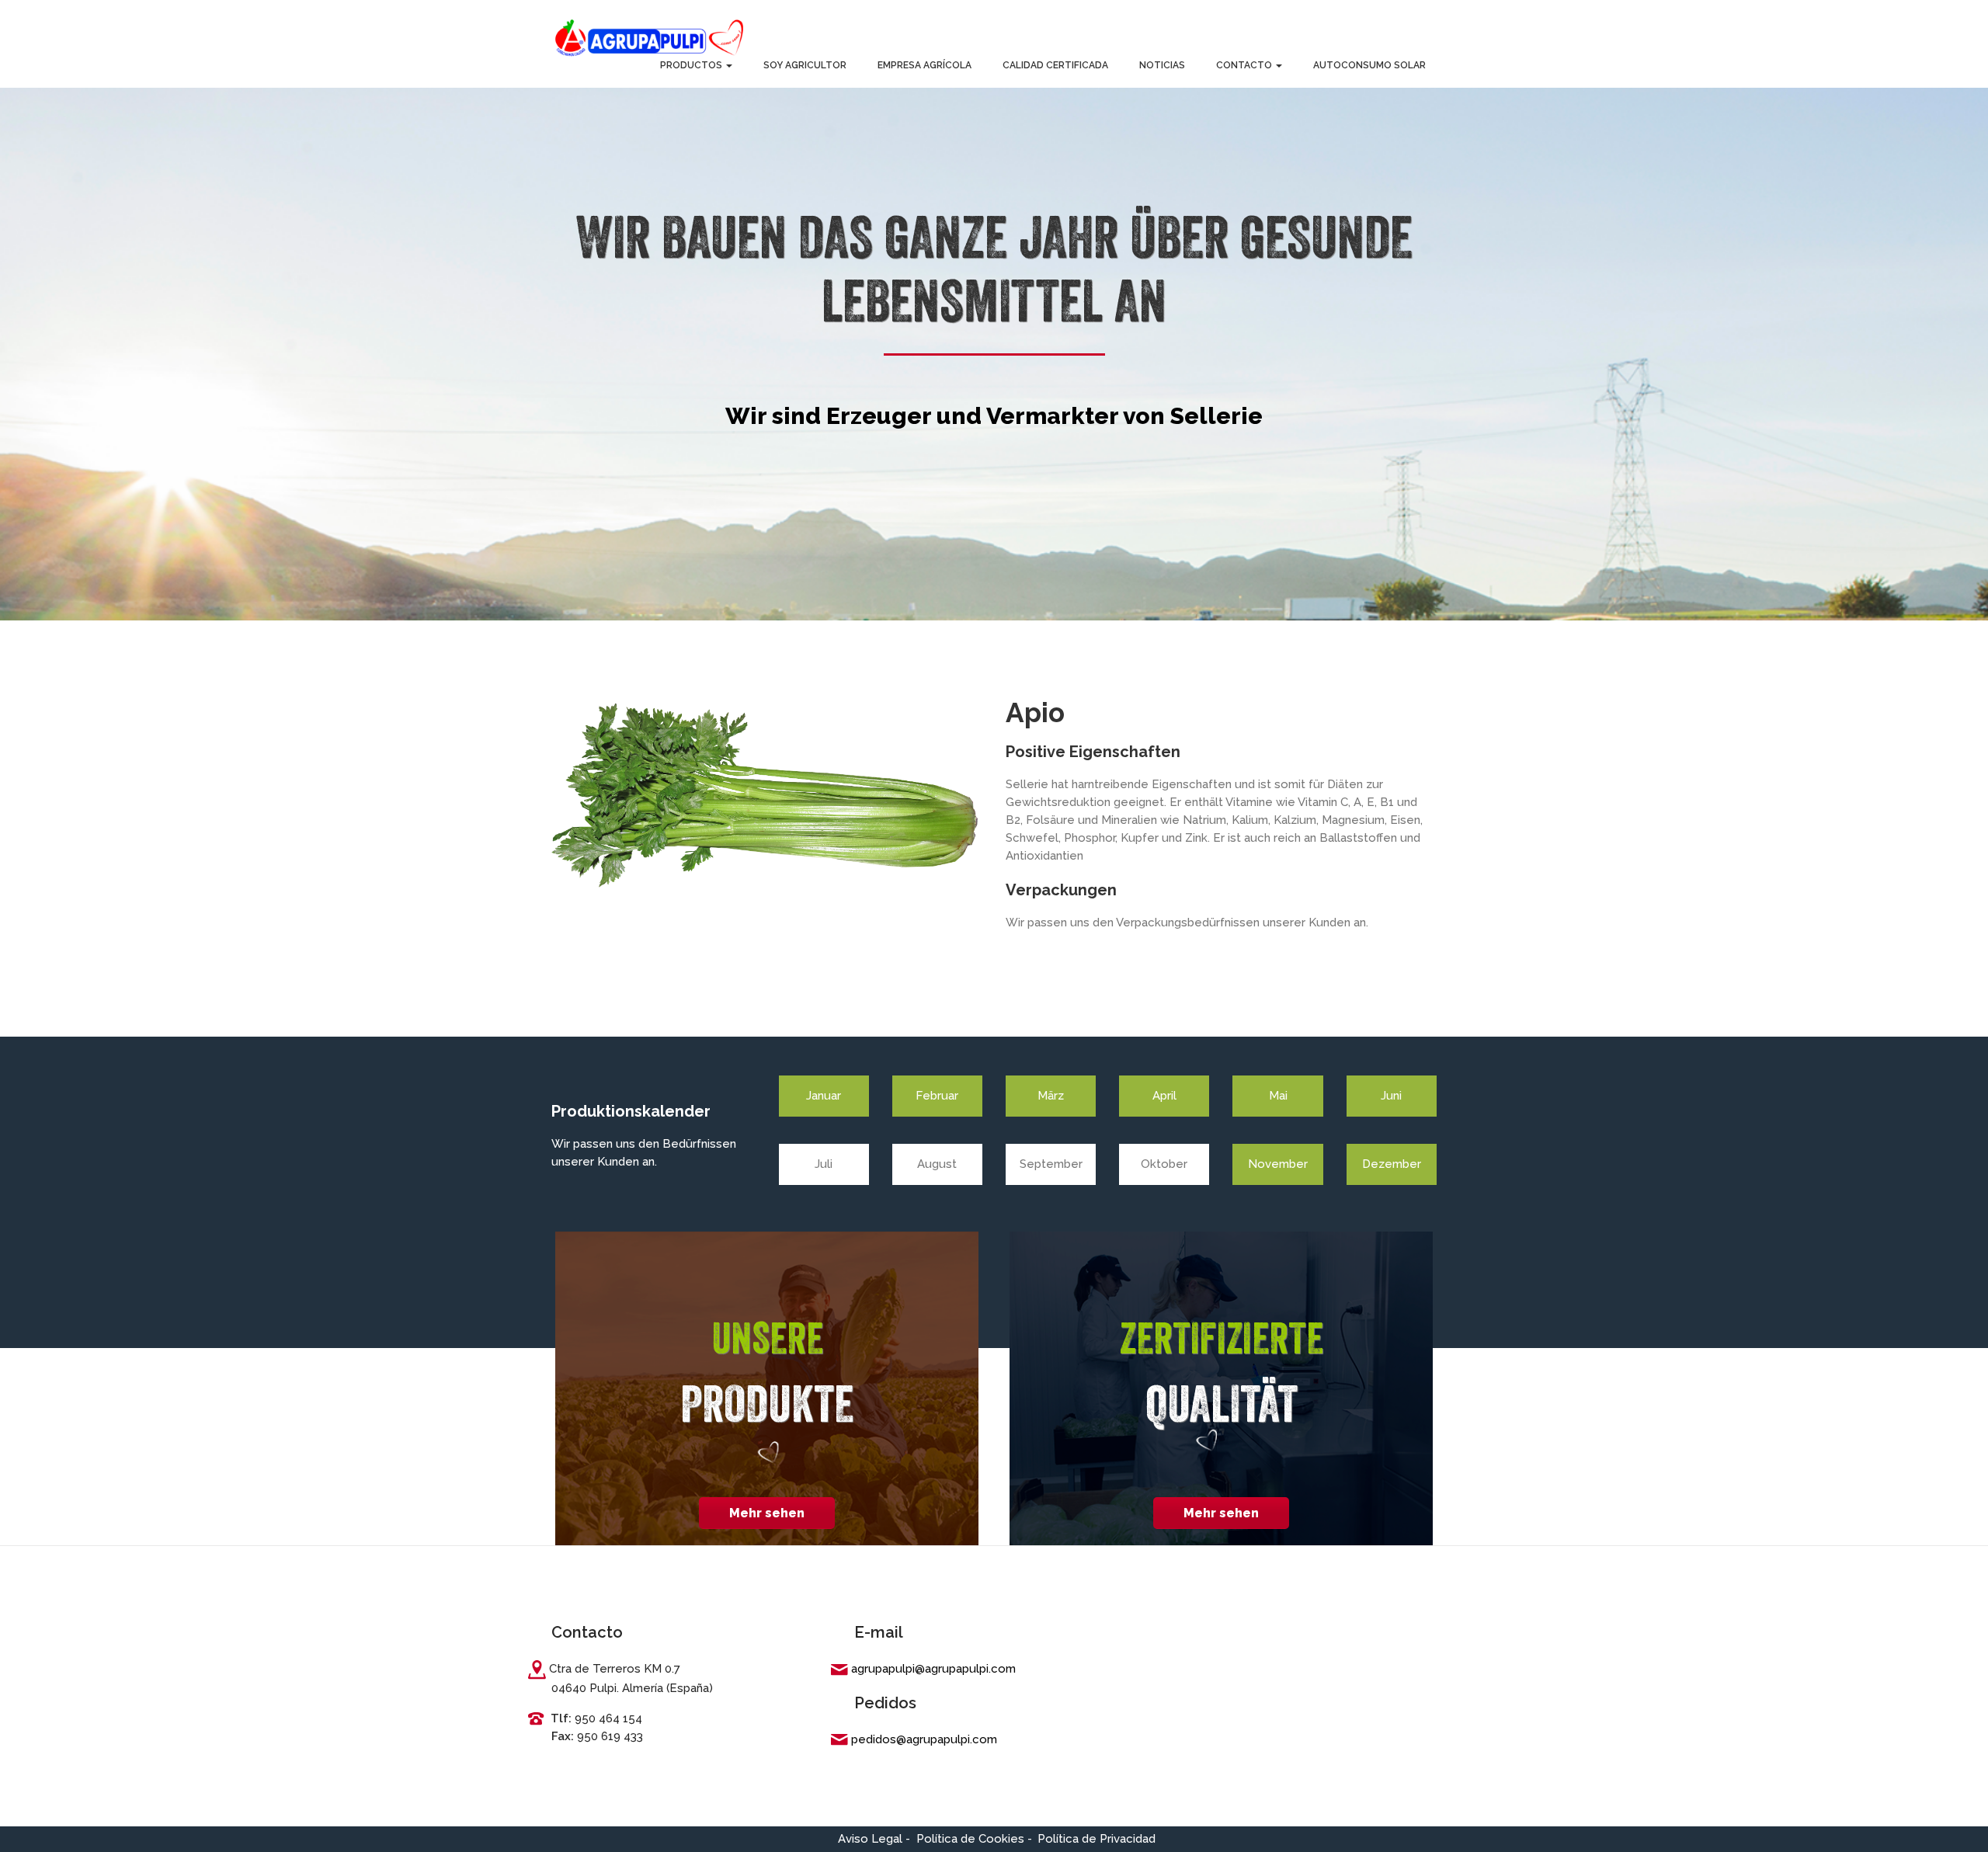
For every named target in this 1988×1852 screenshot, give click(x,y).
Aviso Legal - (874, 1839)
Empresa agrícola (924, 65)
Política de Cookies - (974, 1839)
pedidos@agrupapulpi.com (924, 1739)
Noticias (1162, 65)
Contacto (1245, 65)
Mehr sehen (767, 1513)
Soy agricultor (805, 65)
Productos (692, 65)
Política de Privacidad (1097, 1839)
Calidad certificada (1055, 65)
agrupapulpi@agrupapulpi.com (933, 1669)
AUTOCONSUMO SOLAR (1369, 65)
